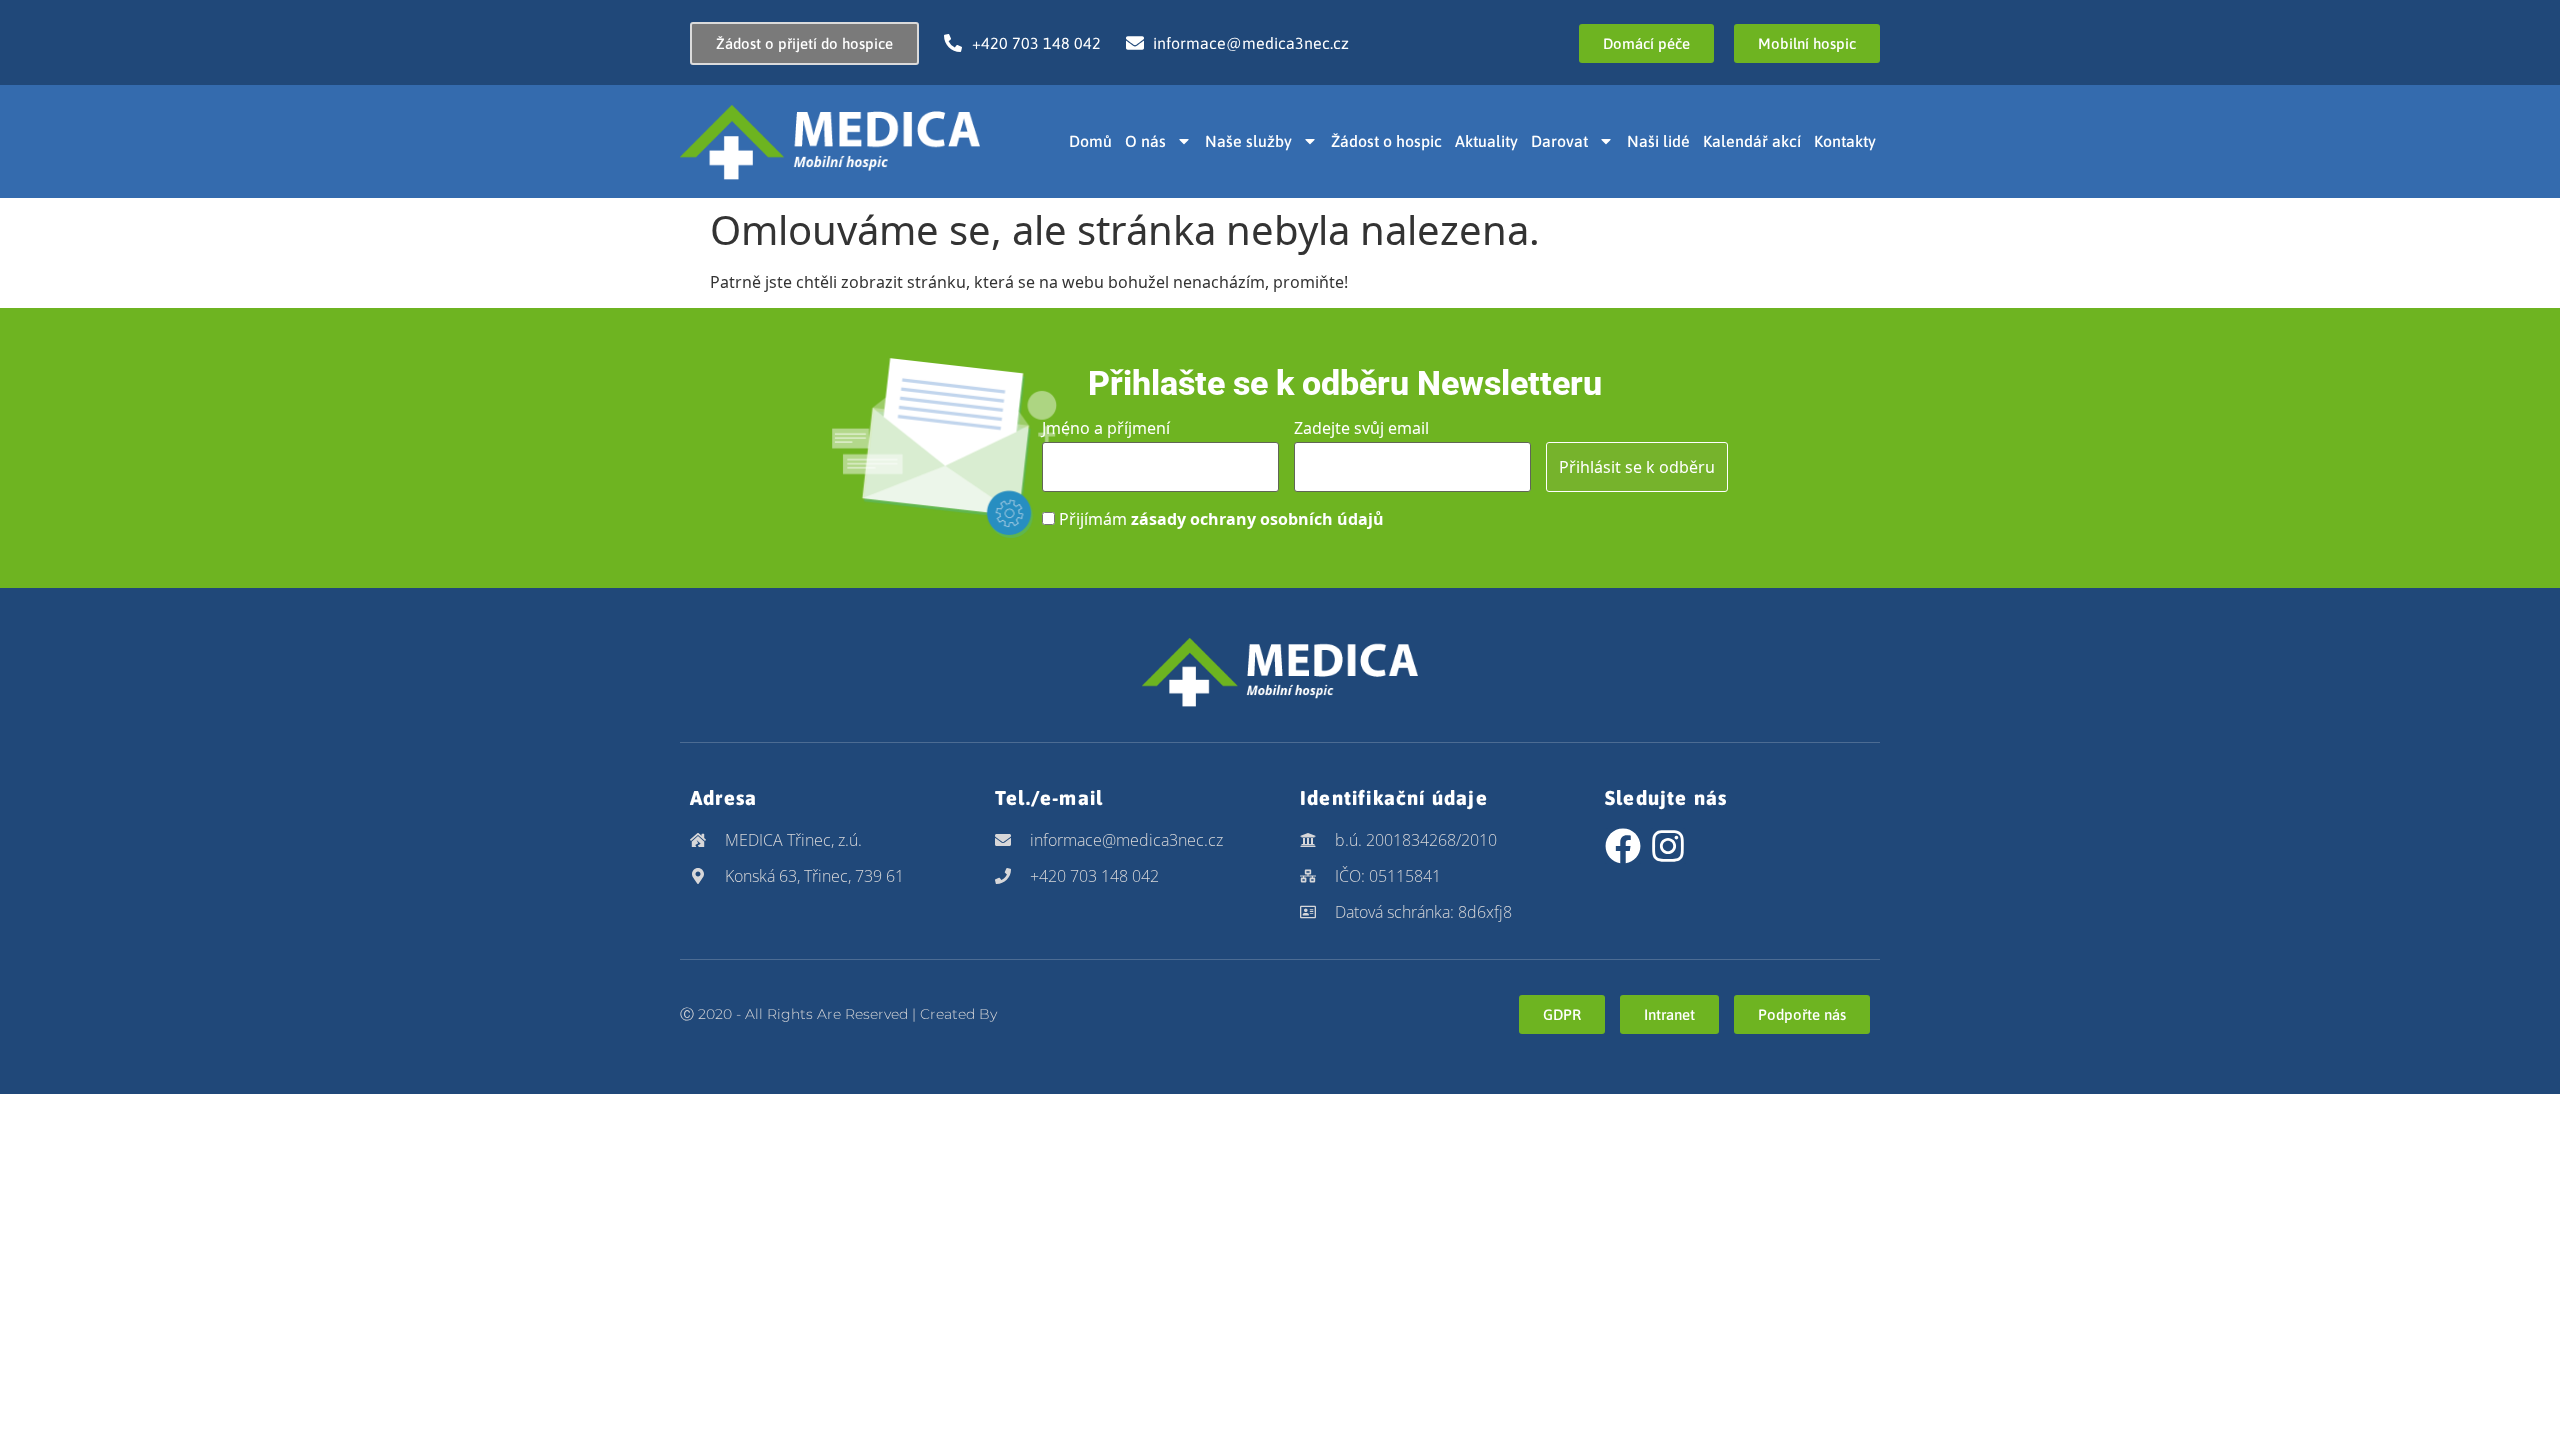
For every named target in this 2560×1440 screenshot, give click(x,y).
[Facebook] (1623, 846)
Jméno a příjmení (1106, 428)
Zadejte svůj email (1361, 428)
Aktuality (1486, 141)
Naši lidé (1658, 141)
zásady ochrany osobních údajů (1257, 519)
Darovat (1559, 141)
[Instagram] (1668, 846)
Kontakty (1845, 141)
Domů (1090, 141)
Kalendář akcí (1752, 141)
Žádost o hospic (1386, 141)
